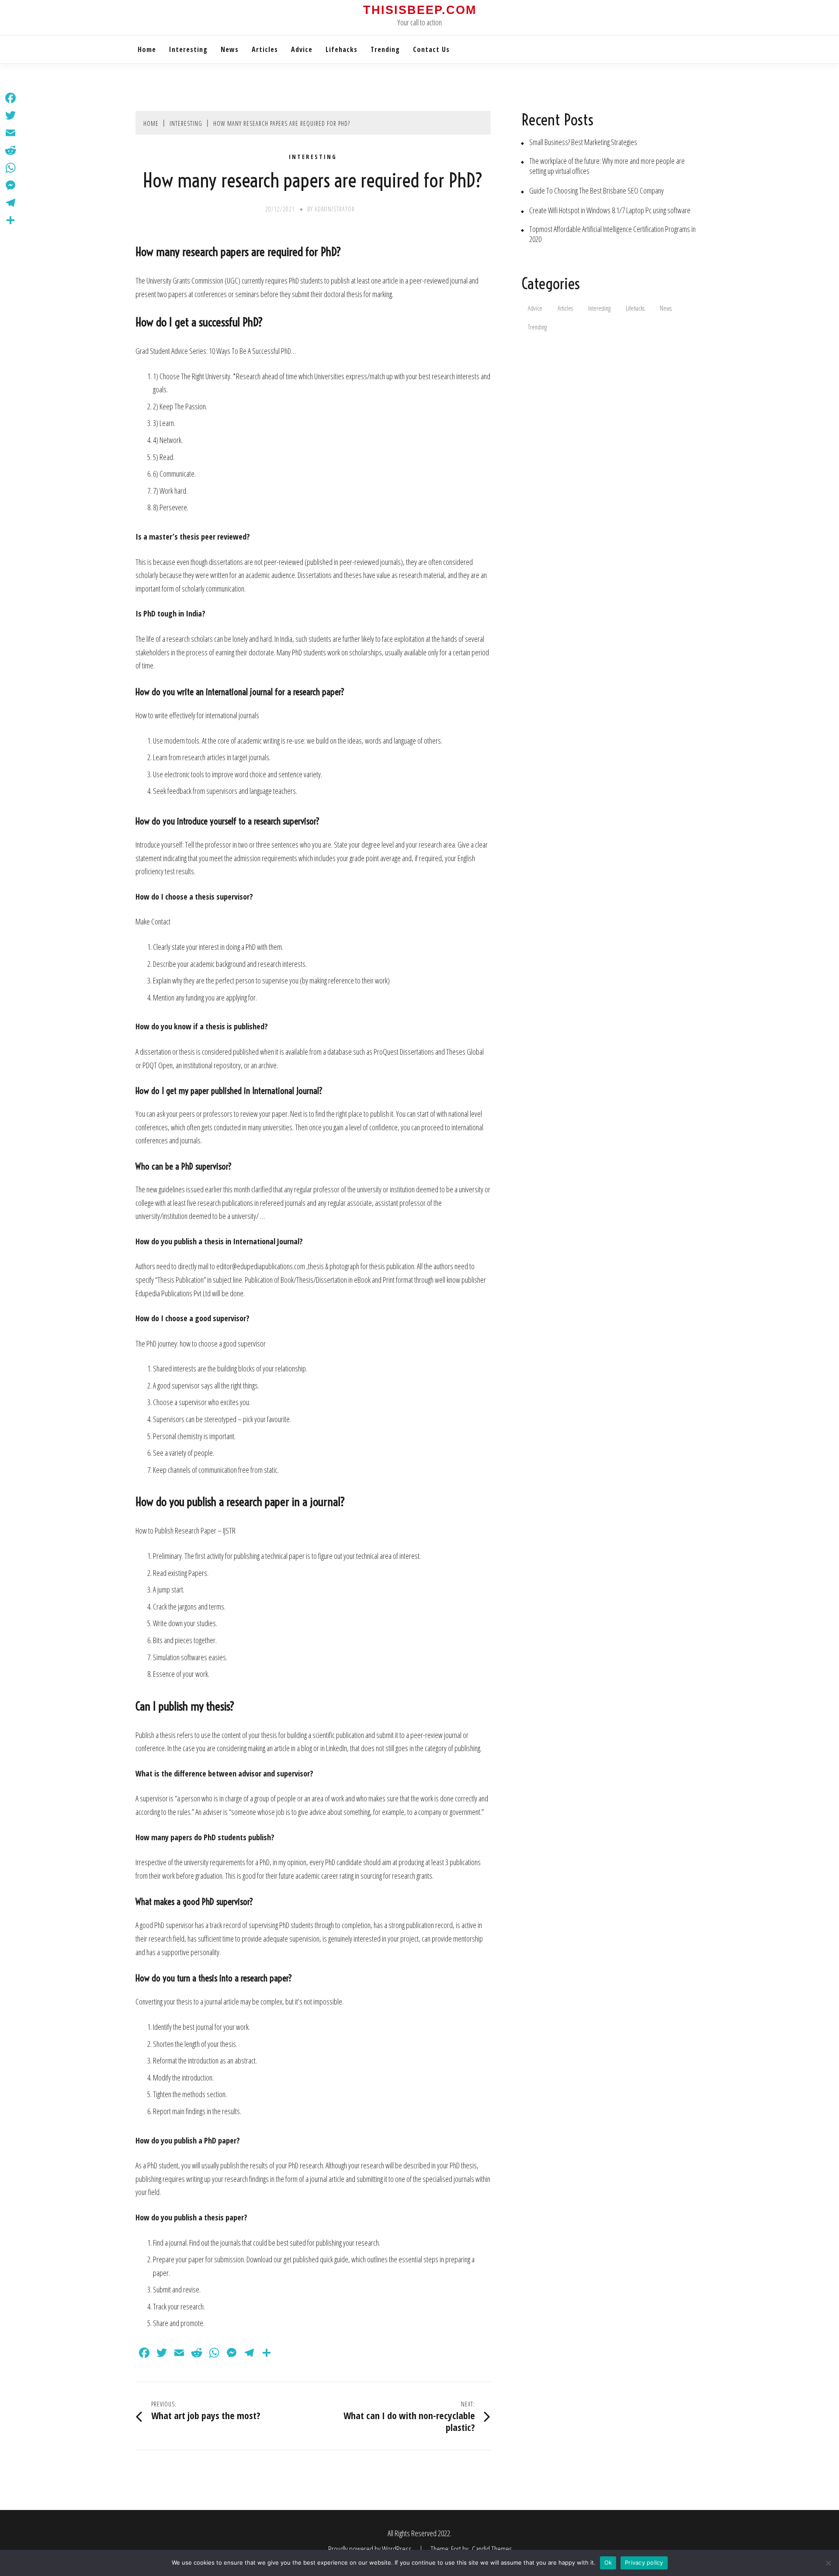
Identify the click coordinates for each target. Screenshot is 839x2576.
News (230, 49)
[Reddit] (10, 150)
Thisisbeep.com (420, 10)
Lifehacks (341, 49)
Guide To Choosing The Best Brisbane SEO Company (596, 191)
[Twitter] (10, 115)
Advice (302, 49)
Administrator (335, 209)
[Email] (10, 133)
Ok (608, 2562)
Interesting (188, 49)
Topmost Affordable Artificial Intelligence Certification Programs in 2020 (612, 234)
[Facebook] (10, 98)
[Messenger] (10, 185)
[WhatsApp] (10, 168)
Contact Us (431, 49)
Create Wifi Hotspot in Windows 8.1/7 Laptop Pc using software (610, 210)
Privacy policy (644, 2562)
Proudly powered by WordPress (371, 2549)
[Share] (10, 220)
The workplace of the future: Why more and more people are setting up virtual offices (607, 166)
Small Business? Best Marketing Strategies (583, 142)
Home (147, 49)
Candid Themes (492, 2549)
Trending (385, 49)
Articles (265, 49)
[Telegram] (10, 203)
